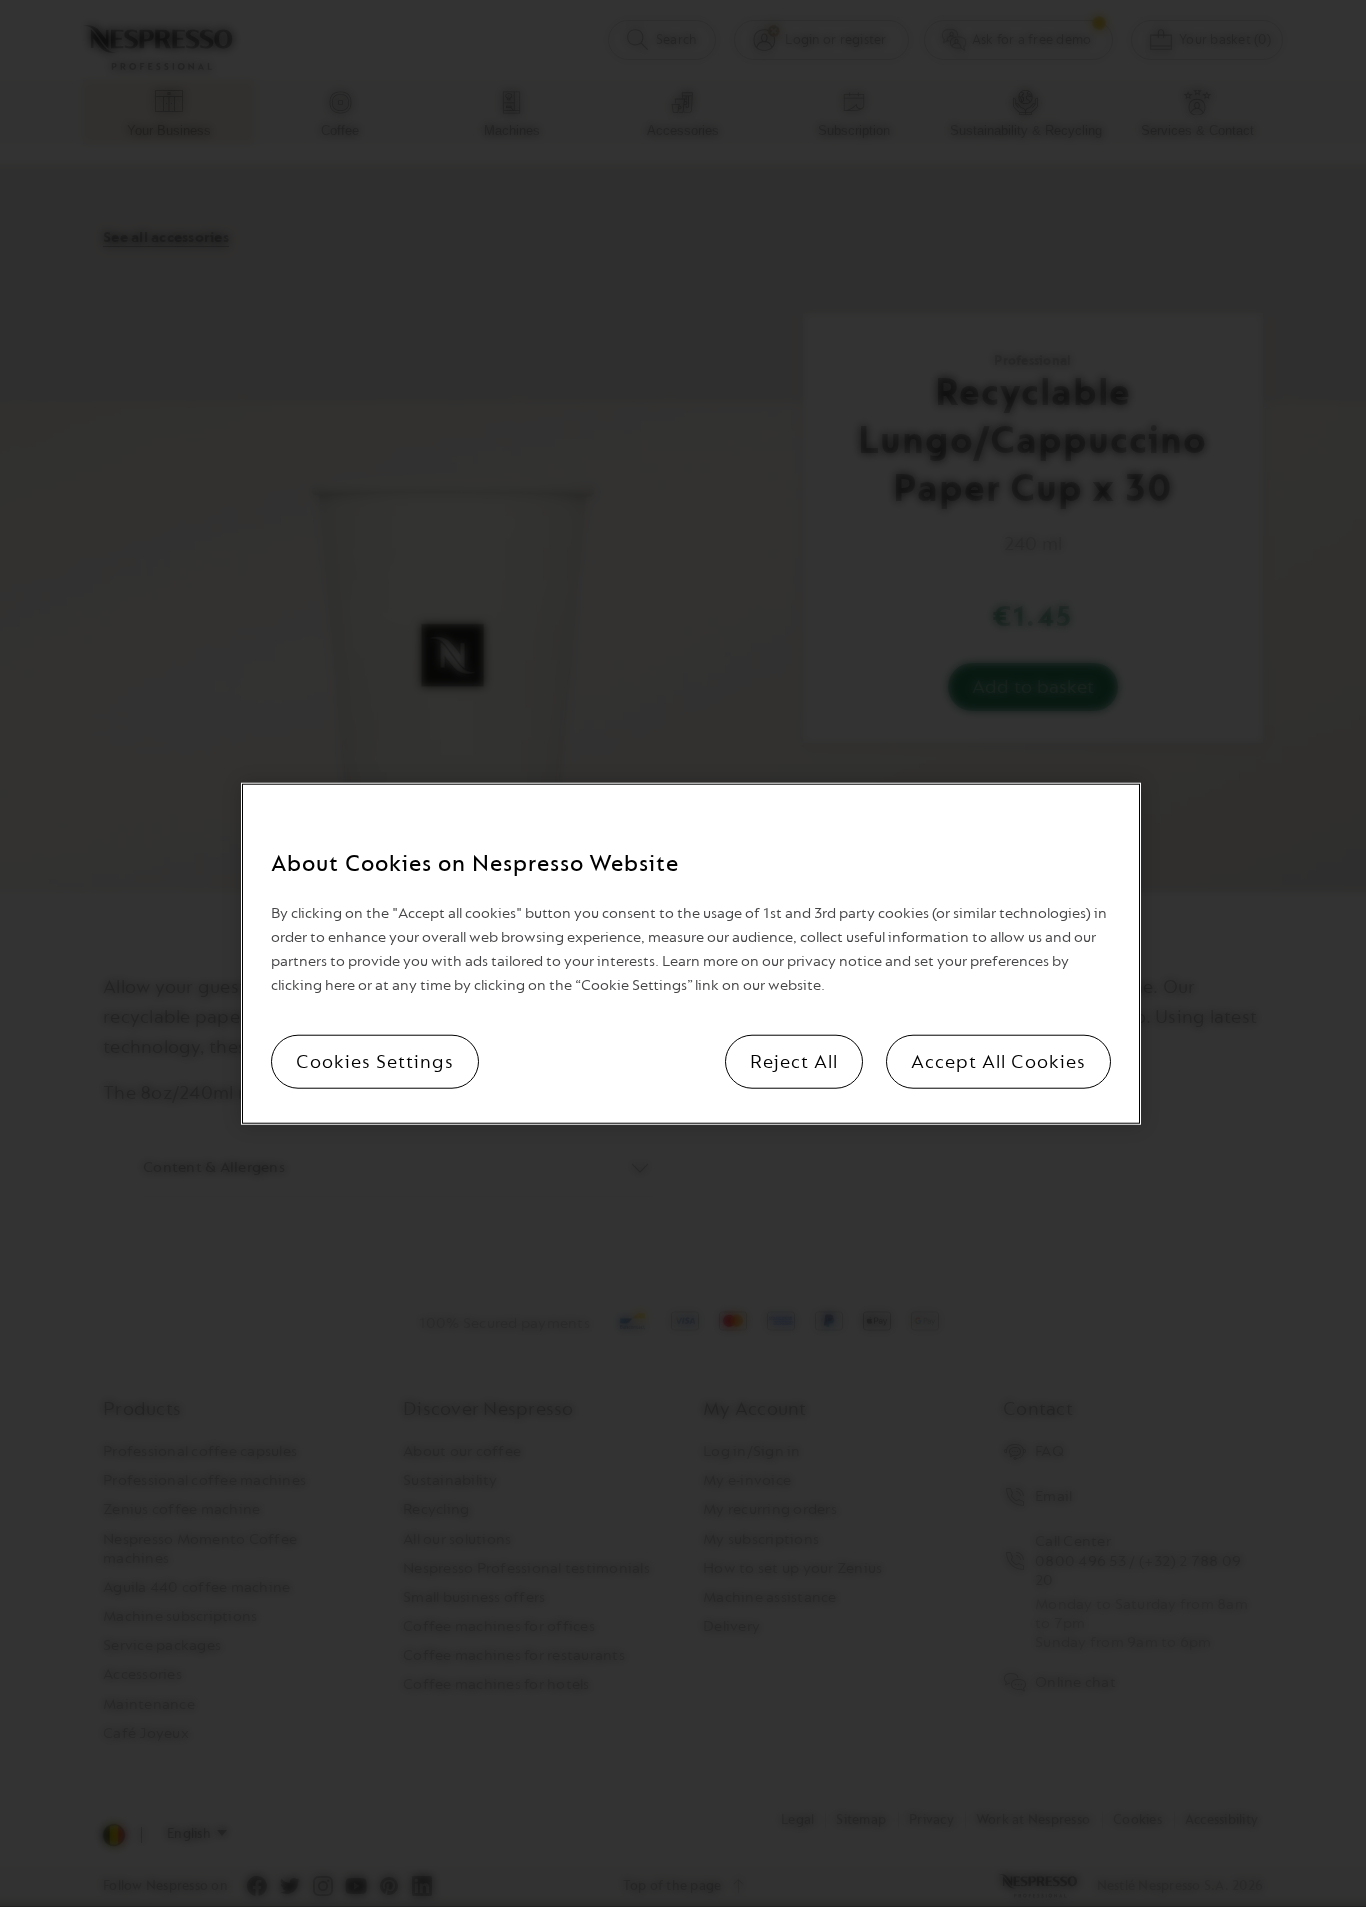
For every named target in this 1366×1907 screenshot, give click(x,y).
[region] (691, 953)
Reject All (794, 1062)
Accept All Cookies (998, 1062)
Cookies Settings (375, 1062)
